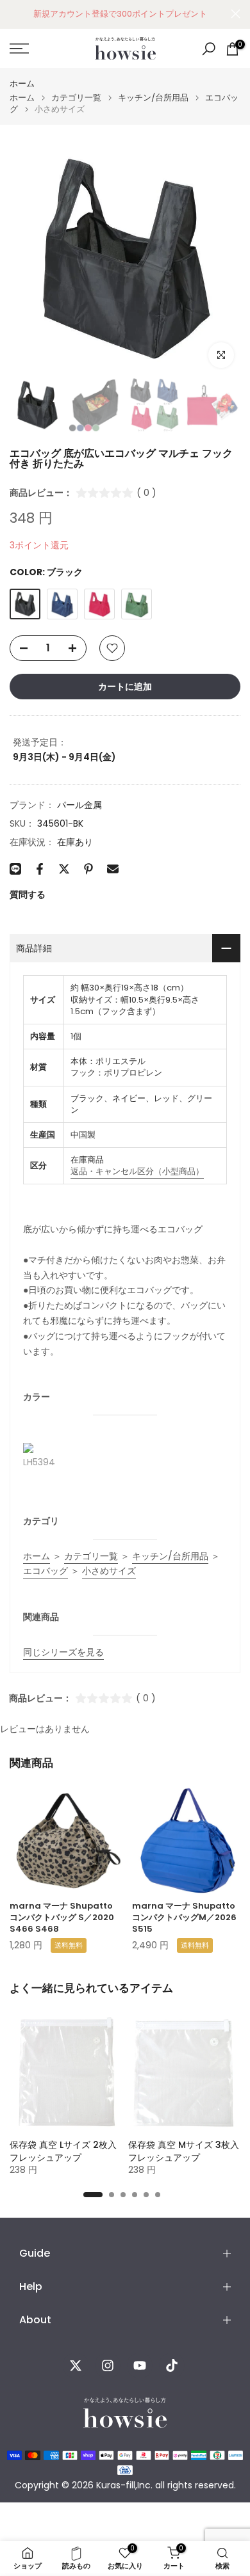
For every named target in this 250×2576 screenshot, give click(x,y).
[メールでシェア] (113, 869)
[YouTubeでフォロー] (140, 2365)
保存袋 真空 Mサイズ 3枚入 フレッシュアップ (184, 2151)
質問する (28, 894)
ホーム (22, 83)
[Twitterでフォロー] (76, 2365)
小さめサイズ (109, 1571)
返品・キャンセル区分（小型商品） (137, 1171)
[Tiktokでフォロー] (172, 2365)
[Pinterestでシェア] (88, 869)
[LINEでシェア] (15, 869)
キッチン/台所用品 (153, 98)
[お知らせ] (120, 14)
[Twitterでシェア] (64, 869)
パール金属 (79, 805)
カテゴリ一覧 (76, 98)
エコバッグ (46, 1571)
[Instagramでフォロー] (108, 2365)
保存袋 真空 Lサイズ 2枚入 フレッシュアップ (63, 2151)
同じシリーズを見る (63, 1652)
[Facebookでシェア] (40, 869)
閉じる (236, 14)
